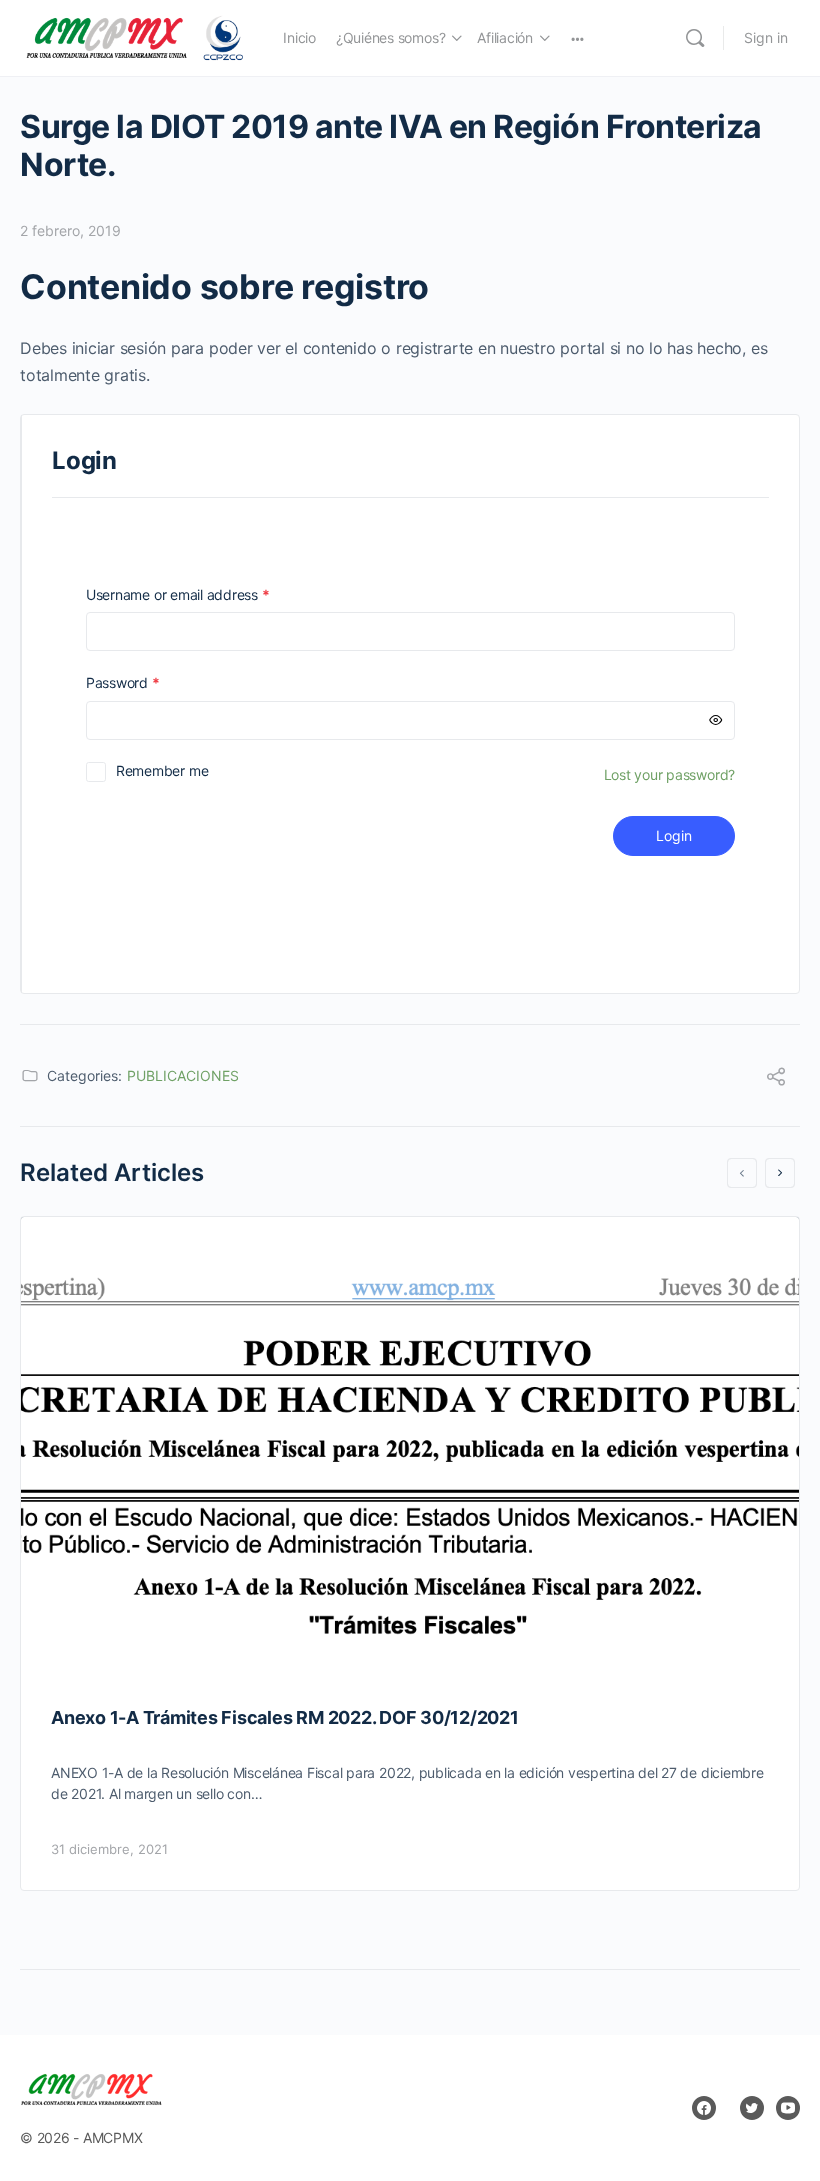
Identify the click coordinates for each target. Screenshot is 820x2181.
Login (674, 835)
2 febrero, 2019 (70, 230)
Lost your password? (669, 774)
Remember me (162, 770)
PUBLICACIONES (183, 1075)
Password (151, 682)
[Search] (695, 38)
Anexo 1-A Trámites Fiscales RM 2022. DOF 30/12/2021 (285, 1717)
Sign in (766, 37)
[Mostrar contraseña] (716, 720)
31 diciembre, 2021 (109, 1849)
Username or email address (206, 594)
